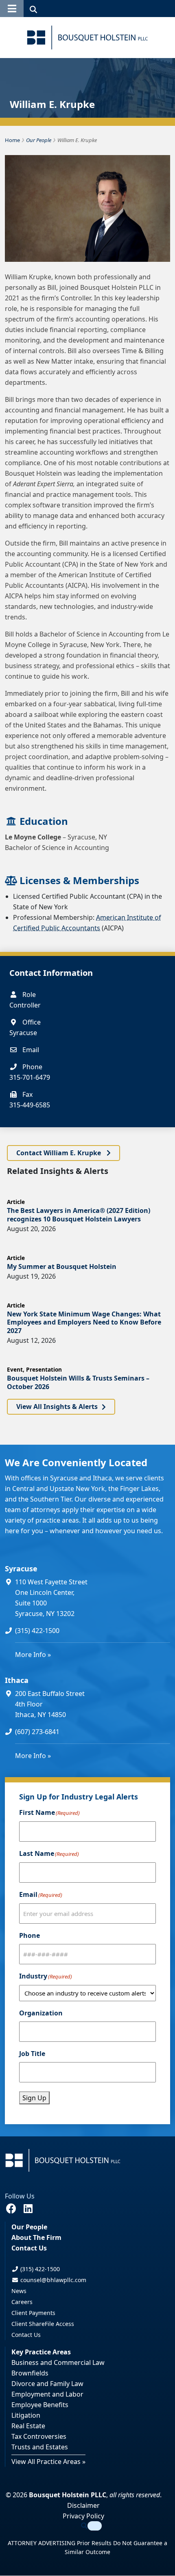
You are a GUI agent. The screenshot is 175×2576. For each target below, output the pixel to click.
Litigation (26, 2416)
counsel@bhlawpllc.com (52, 2280)
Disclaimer (83, 2506)
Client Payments (33, 2313)
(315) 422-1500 (37, 1631)
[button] (12, 9)
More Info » (33, 1655)
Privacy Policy (83, 2516)
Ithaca (17, 1680)
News (19, 2291)
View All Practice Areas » (48, 2462)
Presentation (44, 1369)
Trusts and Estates (40, 2447)
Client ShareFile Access (43, 2324)
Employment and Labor (47, 2395)
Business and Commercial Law (58, 2363)
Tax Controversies (39, 2437)
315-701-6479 (30, 1077)
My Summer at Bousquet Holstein (62, 1266)
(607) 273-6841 (37, 1732)
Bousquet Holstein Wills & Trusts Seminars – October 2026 (78, 1382)
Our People (29, 2227)
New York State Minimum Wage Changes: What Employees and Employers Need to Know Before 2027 (84, 1323)
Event (15, 1369)
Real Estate (28, 2426)
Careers (22, 2302)
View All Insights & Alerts (57, 1407)
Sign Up (34, 2098)
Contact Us (29, 2248)
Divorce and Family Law (47, 2384)
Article (16, 1202)
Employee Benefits (40, 2405)
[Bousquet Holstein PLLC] (87, 38)
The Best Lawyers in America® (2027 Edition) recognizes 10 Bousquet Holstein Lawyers (79, 1215)
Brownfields (30, 2373)
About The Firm (36, 2238)
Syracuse (21, 1568)
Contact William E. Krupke (59, 1153)
